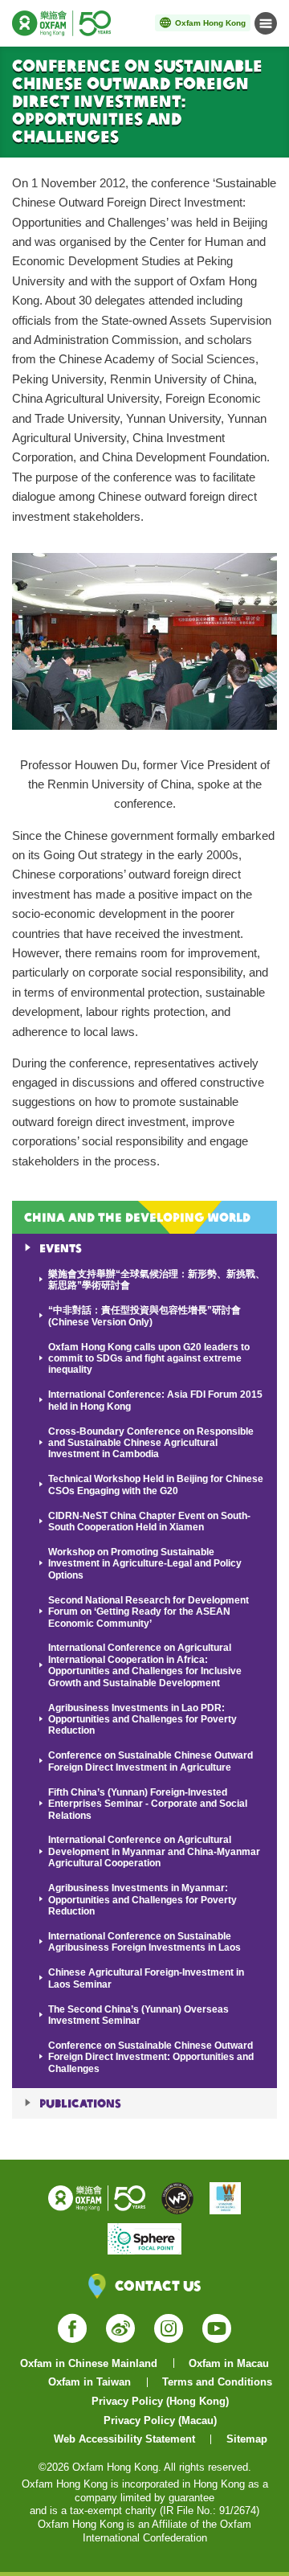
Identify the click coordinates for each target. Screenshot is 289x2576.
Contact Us (158, 2285)
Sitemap (247, 2439)
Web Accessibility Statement (124, 2439)
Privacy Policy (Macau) (160, 2420)
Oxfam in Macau (229, 2363)
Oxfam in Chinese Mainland (89, 2363)
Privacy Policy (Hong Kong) (160, 2401)
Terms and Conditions (217, 2382)
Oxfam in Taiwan (90, 2382)
